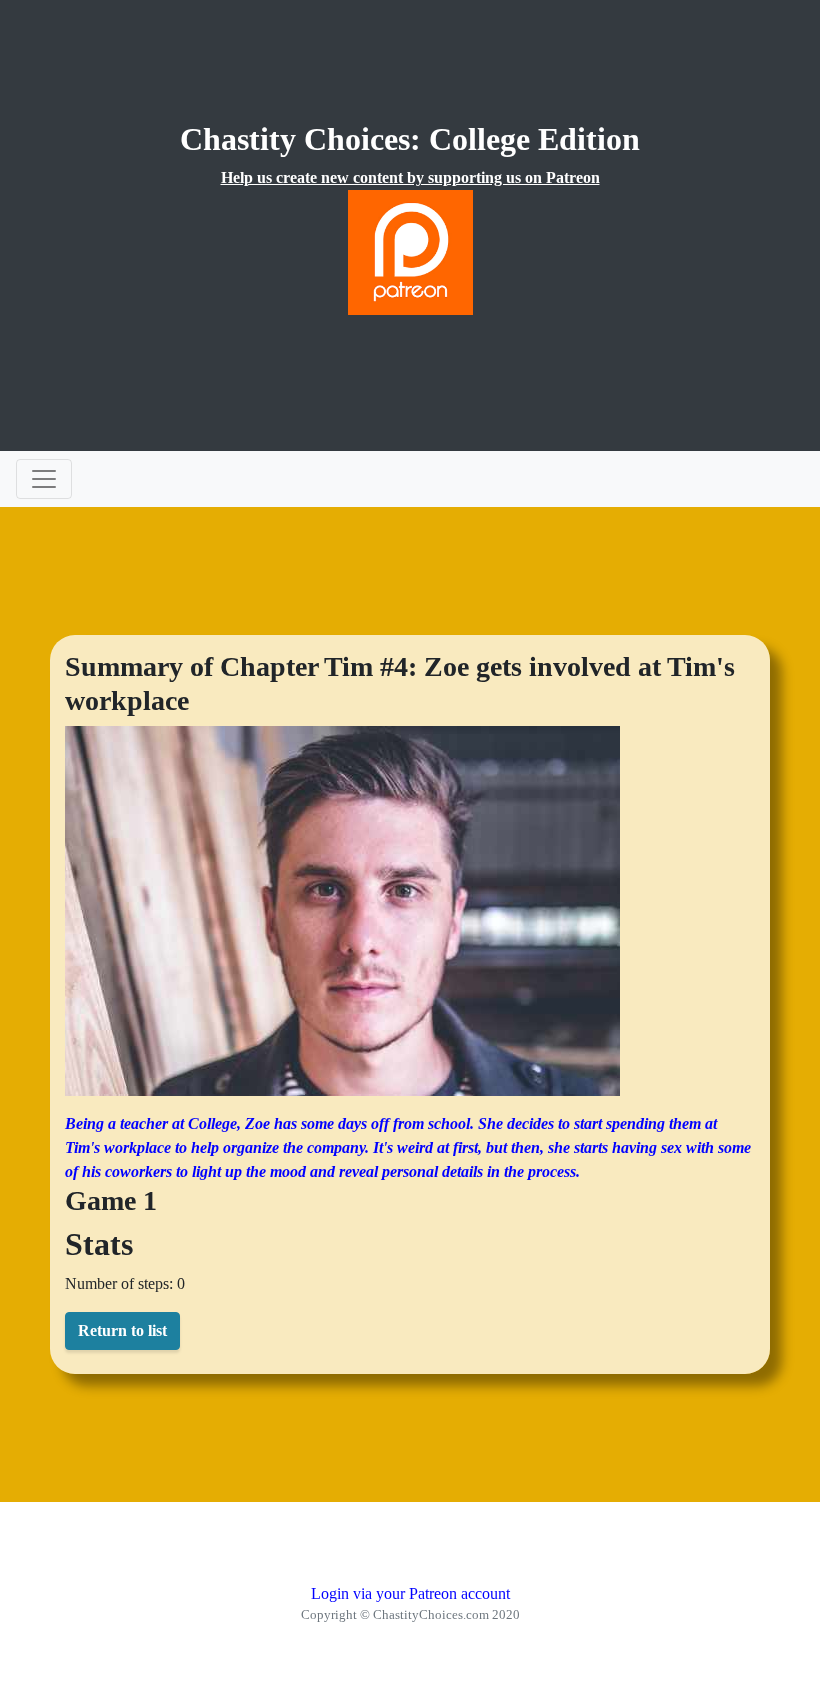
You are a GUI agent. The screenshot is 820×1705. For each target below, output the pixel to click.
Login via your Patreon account (410, 1593)
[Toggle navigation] (44, 479)
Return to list (122, 1330)
